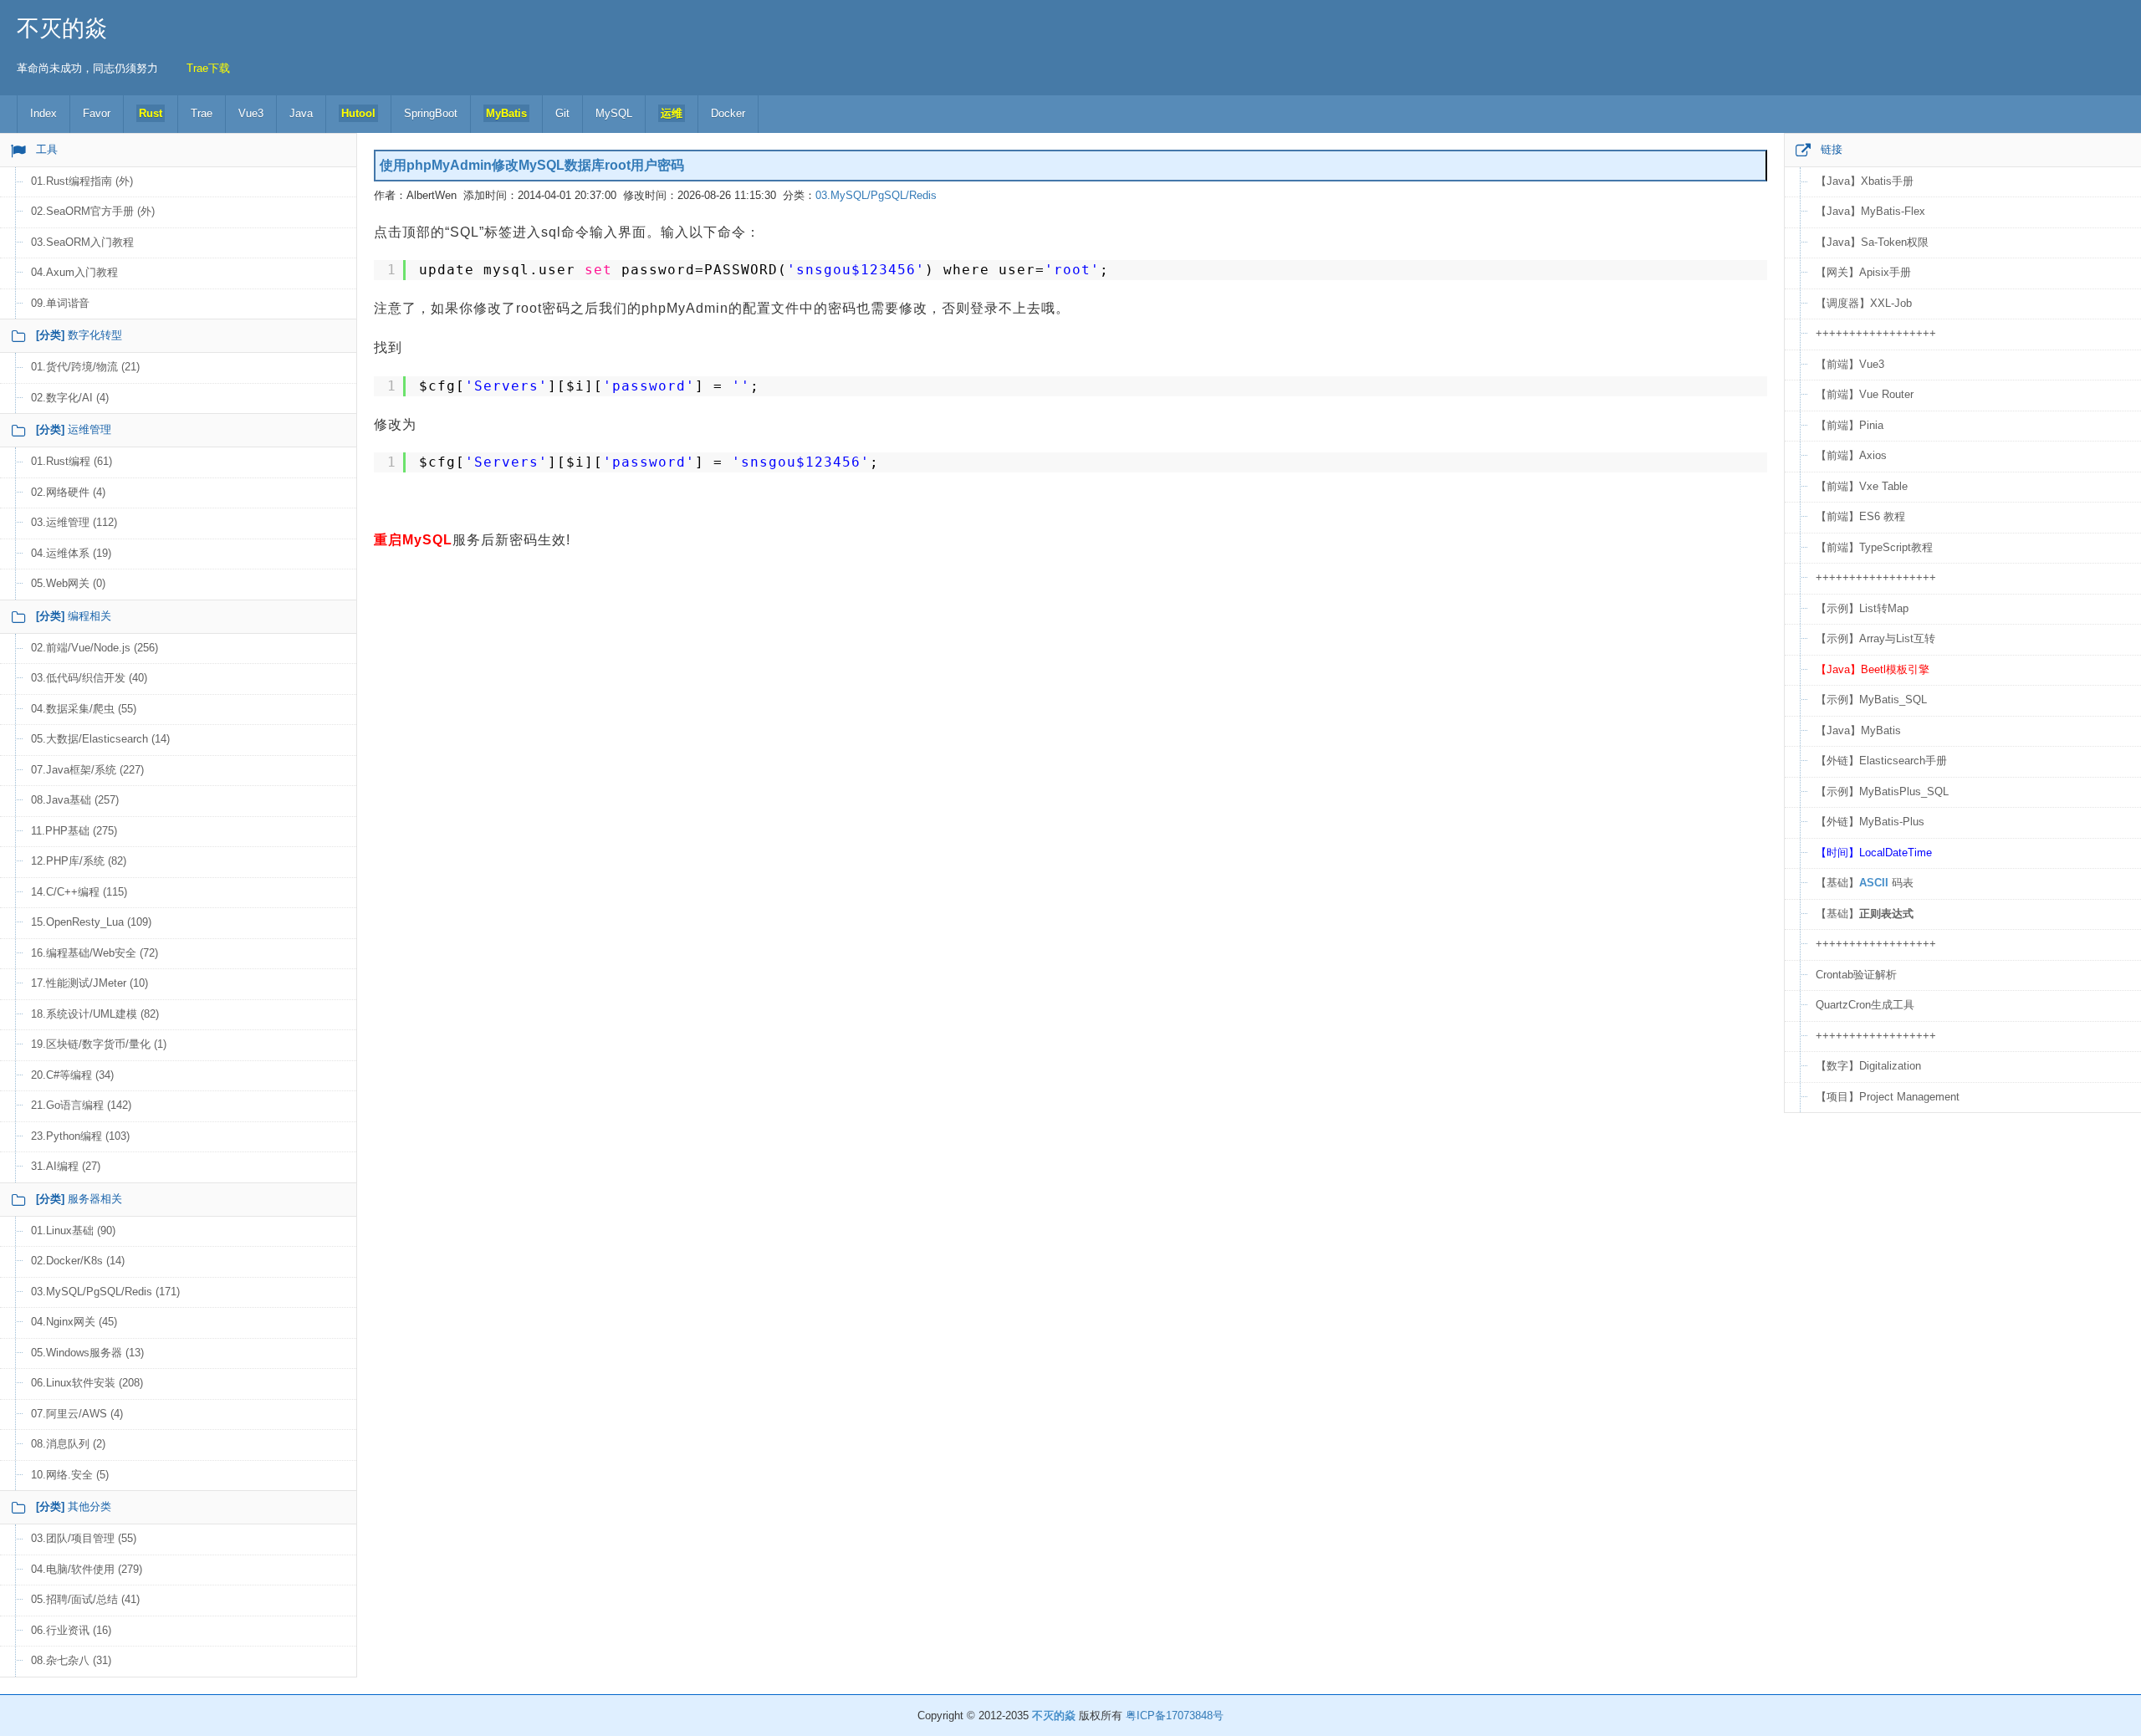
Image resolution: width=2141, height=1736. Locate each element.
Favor (97, 113)
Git (562, 113)
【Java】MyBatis (1858, 730)
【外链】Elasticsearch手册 (1881, 761)
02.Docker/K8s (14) (78, 1261)
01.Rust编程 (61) (72, 461)
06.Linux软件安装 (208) (87, 1383)
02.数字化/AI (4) (70, 398)
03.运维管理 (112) (74, 522)
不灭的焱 (62, 28)
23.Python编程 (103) (80, 1136)
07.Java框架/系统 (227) (87, 770)
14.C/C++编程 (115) (79, 892)
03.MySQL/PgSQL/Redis (876, 195)
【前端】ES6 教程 (1860, 516)
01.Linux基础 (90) (73, 1231)
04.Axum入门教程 (74, 272)
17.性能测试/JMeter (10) (89, 983)
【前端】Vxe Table (1862, 486)
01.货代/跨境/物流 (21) (85, 367)
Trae (202, 113)
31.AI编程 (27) (66, 1166)
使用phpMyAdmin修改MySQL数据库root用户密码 (532, 165)
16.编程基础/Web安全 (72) (95, 953)
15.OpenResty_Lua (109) (91, 922)
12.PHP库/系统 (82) (79, 861)
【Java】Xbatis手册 (1865, 181)
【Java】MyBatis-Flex (1870, 211)
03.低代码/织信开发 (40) (89, 678)
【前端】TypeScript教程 (1874, 547)
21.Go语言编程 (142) (81, 1105)
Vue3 (251, 113)
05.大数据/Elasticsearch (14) (100, 739)
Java (301, 113)
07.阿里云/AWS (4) (77, 1414)
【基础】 (1865, 914)
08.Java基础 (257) (75, 800)
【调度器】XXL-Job (1864, 303)
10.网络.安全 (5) (70, 1475)
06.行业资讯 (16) (71, 1630)
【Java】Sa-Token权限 (1872, 242)
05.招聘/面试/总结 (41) (85, 1599)
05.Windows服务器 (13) (87, 1353)
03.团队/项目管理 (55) (84, 1538)
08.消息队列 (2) (68, 1444)
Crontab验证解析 (1856, 975)
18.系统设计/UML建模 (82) (95, 1014)
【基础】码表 (1865, 883)
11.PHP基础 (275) (74, 831)
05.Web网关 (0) (68, 583)
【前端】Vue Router (1865, 394)
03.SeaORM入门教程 (82, 242)
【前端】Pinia (1850, 425)
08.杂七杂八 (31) (71, 1660)
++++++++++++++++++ (1876, 333)
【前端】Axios (1851, 455)
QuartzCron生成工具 (1865, 1005)
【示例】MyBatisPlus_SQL (1882, 791)
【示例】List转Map (1862, 608)
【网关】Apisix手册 (1863, 272)
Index (43, 113)
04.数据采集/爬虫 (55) (84, 709)
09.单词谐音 (60, 303)
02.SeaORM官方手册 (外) (93, 211)
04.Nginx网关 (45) (74, 1322)
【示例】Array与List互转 (1875, 638)
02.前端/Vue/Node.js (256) (95, 648)
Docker (728, 113)
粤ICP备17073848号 (1175, 1716)
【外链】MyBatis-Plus (1870, 822)
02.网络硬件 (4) (68, 492)
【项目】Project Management (1888, 1097)
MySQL (614, 113)
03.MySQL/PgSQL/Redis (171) (105, 1292)
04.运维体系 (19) (71, 553)
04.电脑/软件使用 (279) (87, 1569)
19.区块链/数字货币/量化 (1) (99, 1044)
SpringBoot (431, 113)
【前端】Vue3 (1850, 364)
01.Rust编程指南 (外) (82, 181)
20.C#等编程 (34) (72, 1075)
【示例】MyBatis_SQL (1871, 700)
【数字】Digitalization (1868, 1066)
